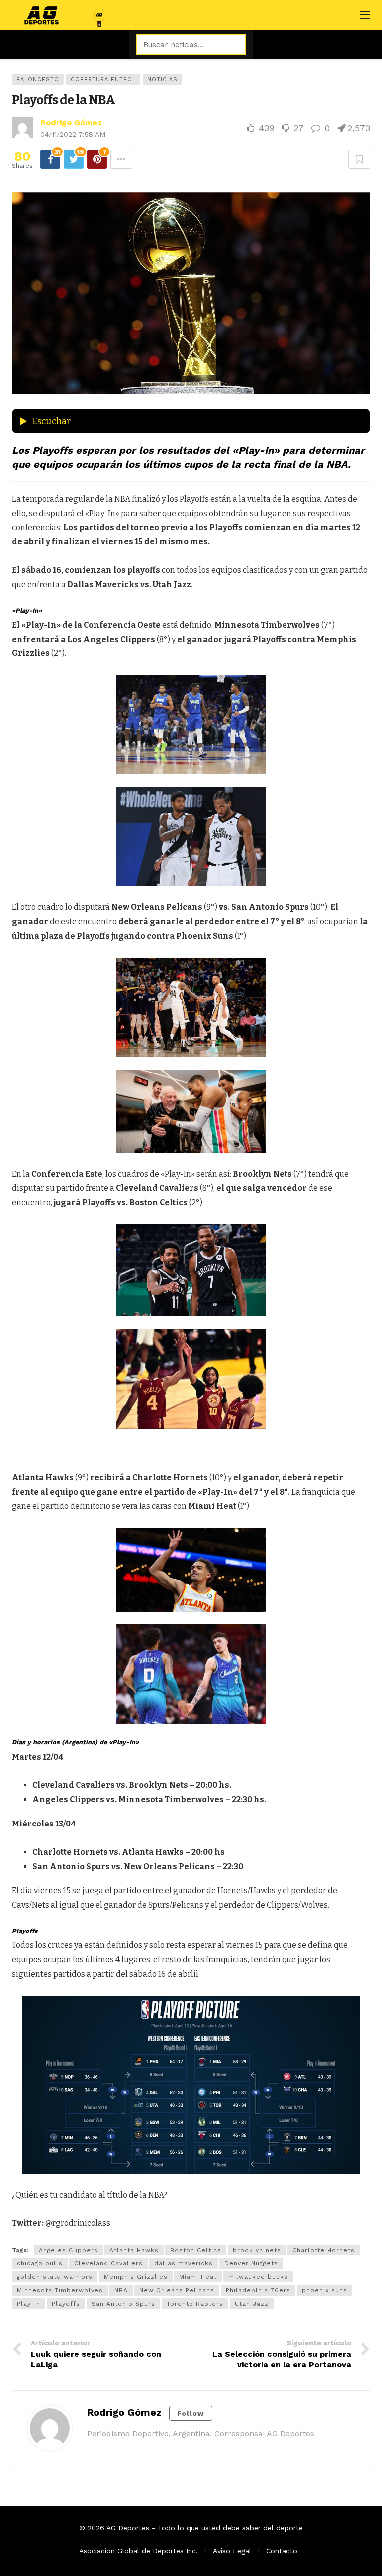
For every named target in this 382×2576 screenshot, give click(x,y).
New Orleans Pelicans (177, 2290)
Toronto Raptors (195, 2304)
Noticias (162, 79)
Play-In (29, 2304)
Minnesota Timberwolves (60, 2290)
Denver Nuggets (251, 2263)
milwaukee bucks (258, 2277)
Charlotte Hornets (324, 2250)
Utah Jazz (252, 2304)
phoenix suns (325, 2290)
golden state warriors (55, 2277)
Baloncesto (38, 79)
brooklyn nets (257, 2250)
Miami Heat (198, 2277)
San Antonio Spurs (123, 2304)
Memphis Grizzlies (136, 2277)
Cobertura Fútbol (103, 79)
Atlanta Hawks (134, 2250)
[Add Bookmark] (359, 159)
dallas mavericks (184, 2263)
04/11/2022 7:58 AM (73, 134)
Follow (191, 2413)
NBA (121, 2290)
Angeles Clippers (68, 2250)
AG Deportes (128, 2528)
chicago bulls (40, 2263)
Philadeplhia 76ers (258, 2290)
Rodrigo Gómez (71, 123)
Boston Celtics (196, 2250)
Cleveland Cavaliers (108, 2263)
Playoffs (66, 2304)
